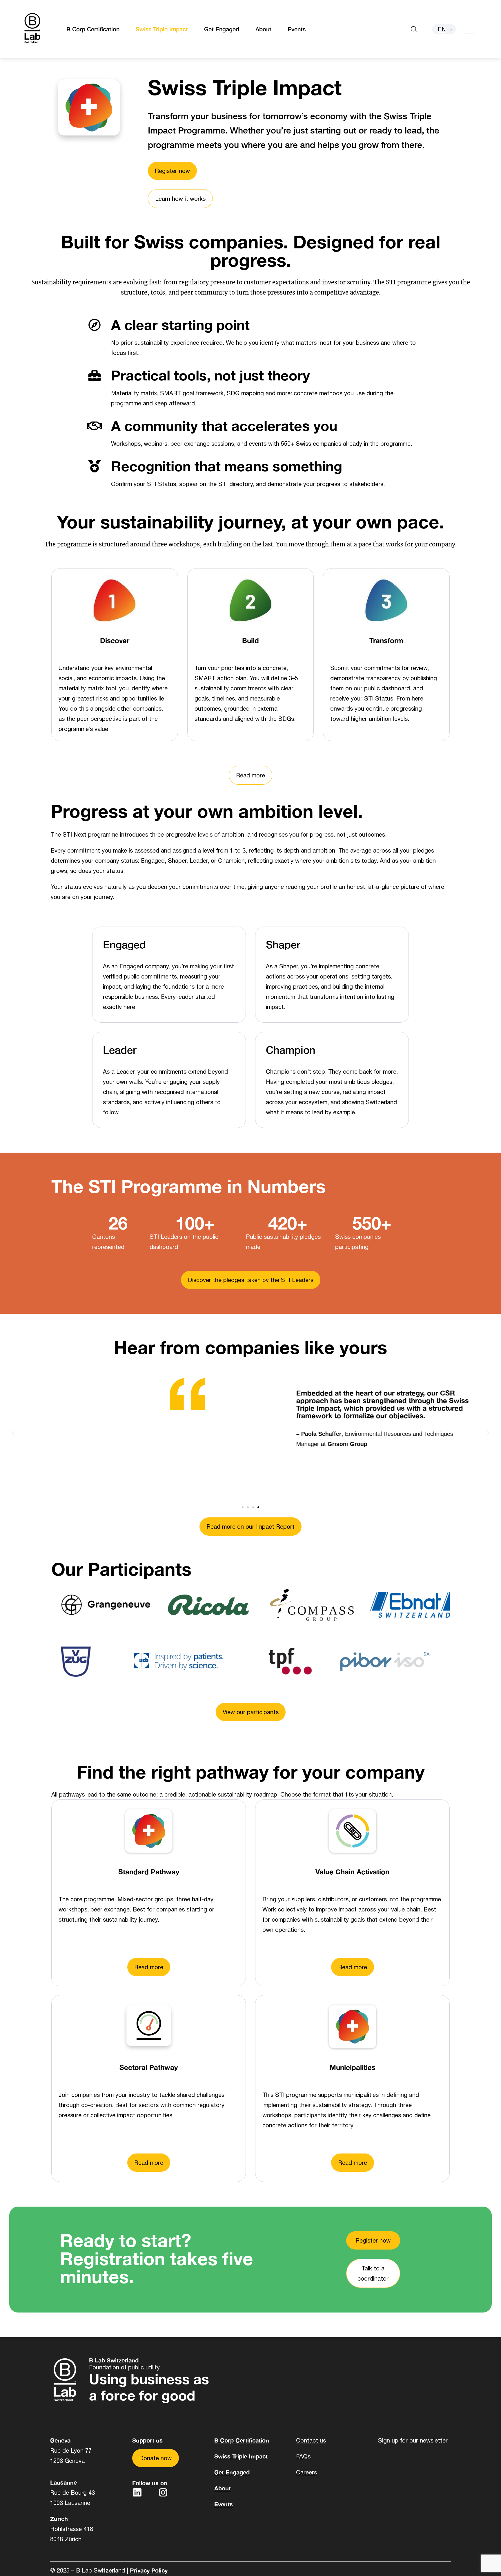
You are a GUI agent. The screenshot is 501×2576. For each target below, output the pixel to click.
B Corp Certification (93, 29)
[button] (13, 1432)
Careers (306, 2472)
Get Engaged (222, 29)
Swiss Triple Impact (162, 29)
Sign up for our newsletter (413, 2440)
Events (297, 29)
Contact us (311, 2440)
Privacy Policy (149, 2570)
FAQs (303, 2456)
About (263, 29)
